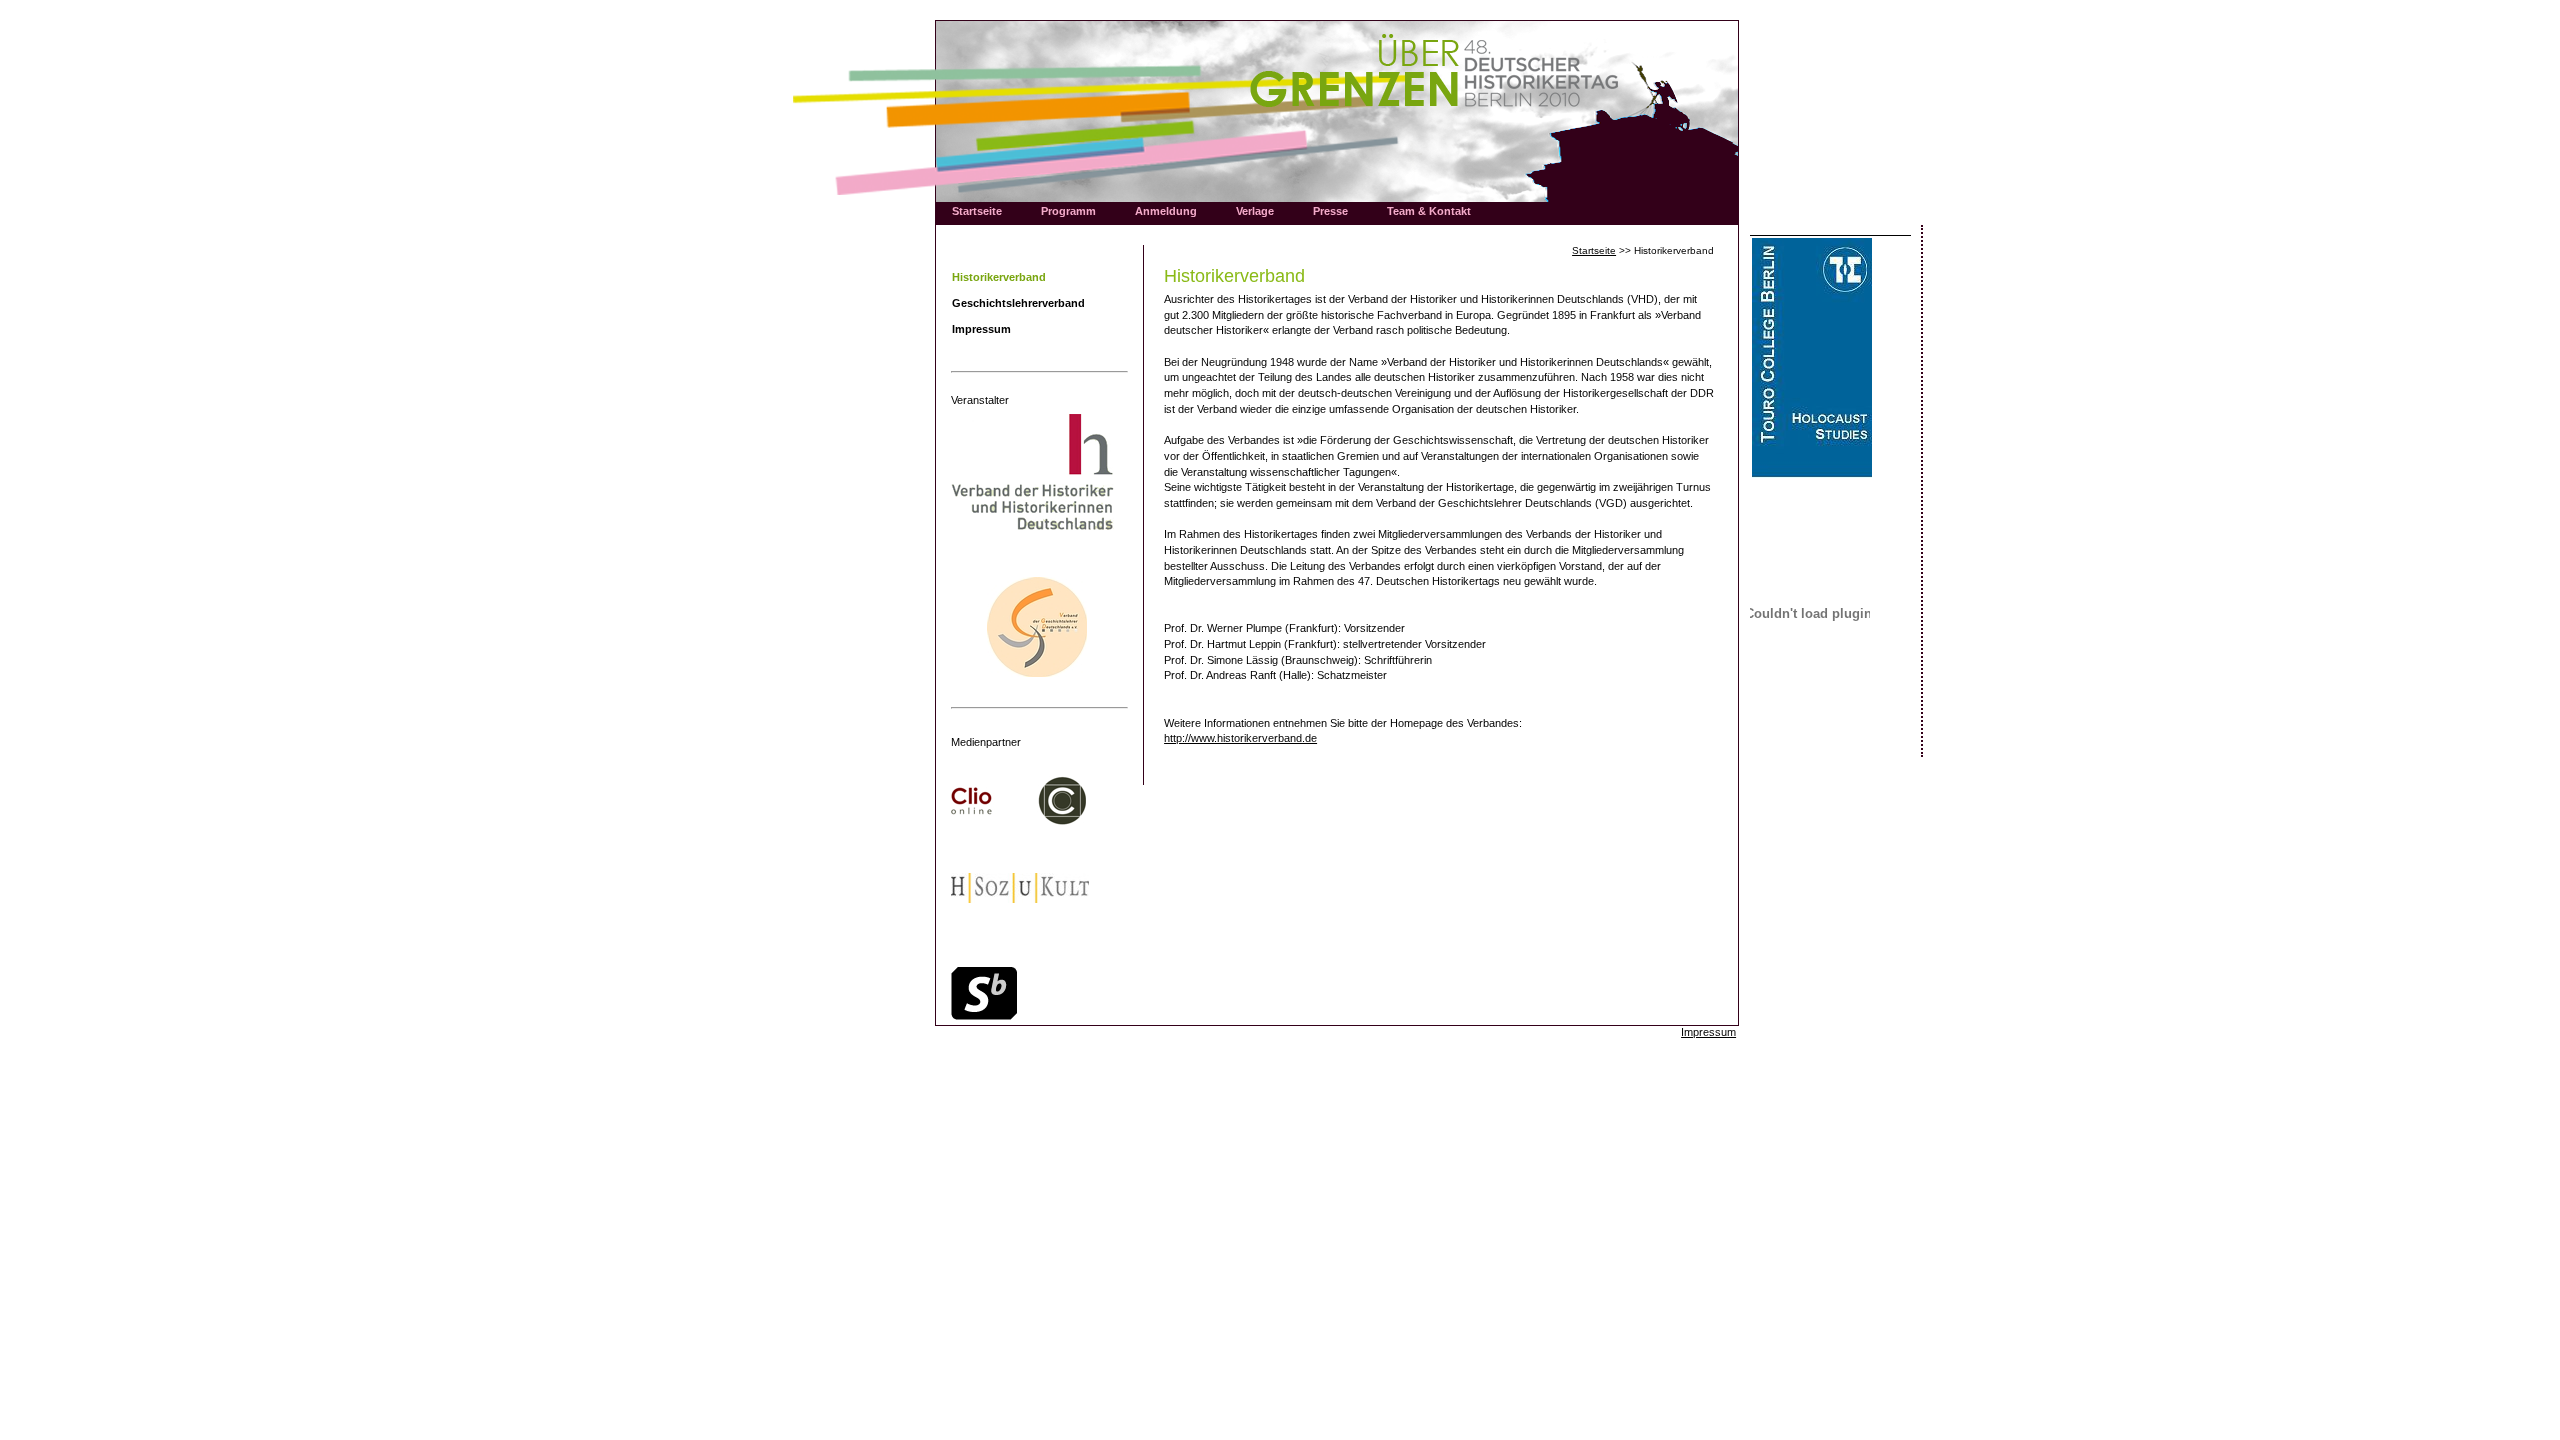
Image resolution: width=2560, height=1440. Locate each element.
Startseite (1594, 250)
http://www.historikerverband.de (1240, 738)
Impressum (1708, 1032)
